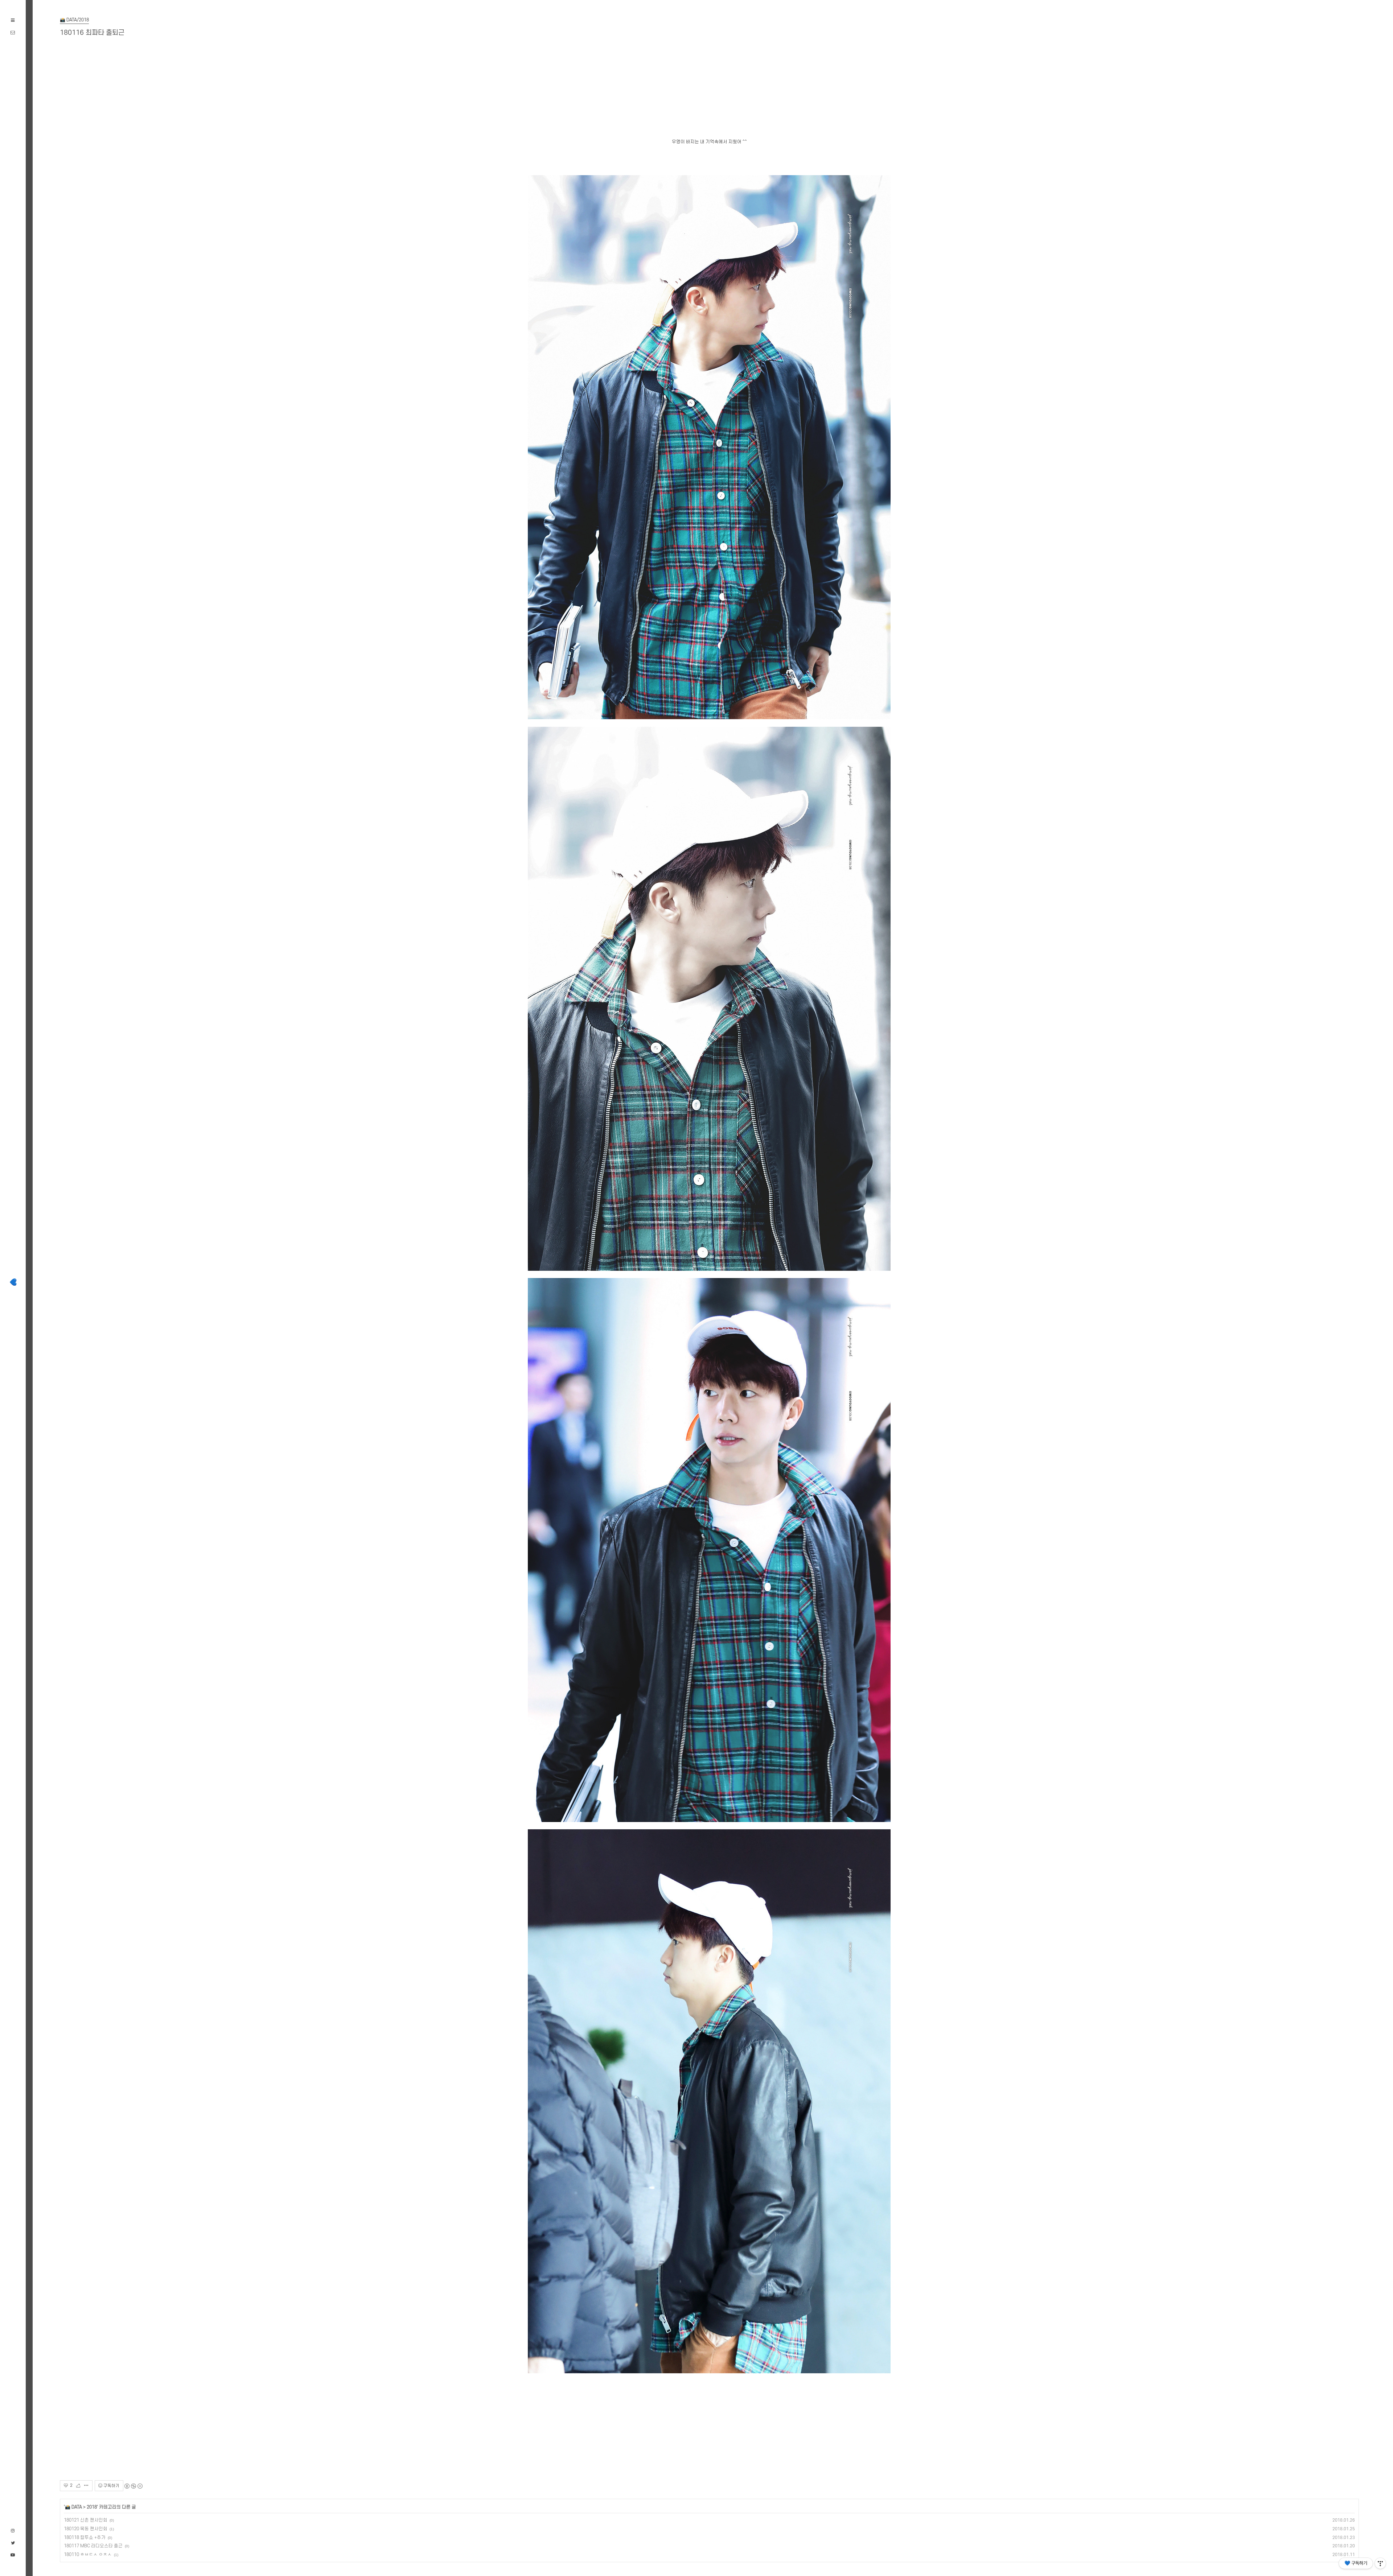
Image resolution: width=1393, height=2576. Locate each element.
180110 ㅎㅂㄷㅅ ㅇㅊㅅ (88, 2555)
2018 (92, 2507)
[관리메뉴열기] (1380, 2563)
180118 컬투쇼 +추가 (85, 2538)
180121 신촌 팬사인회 (86, 2520)
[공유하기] (80, 2486)
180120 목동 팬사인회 (86, 2529)
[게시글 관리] (86, 2486)
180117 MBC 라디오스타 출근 (93, 2546)
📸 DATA (73, 2507)
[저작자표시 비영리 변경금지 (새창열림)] (133, 2486)
